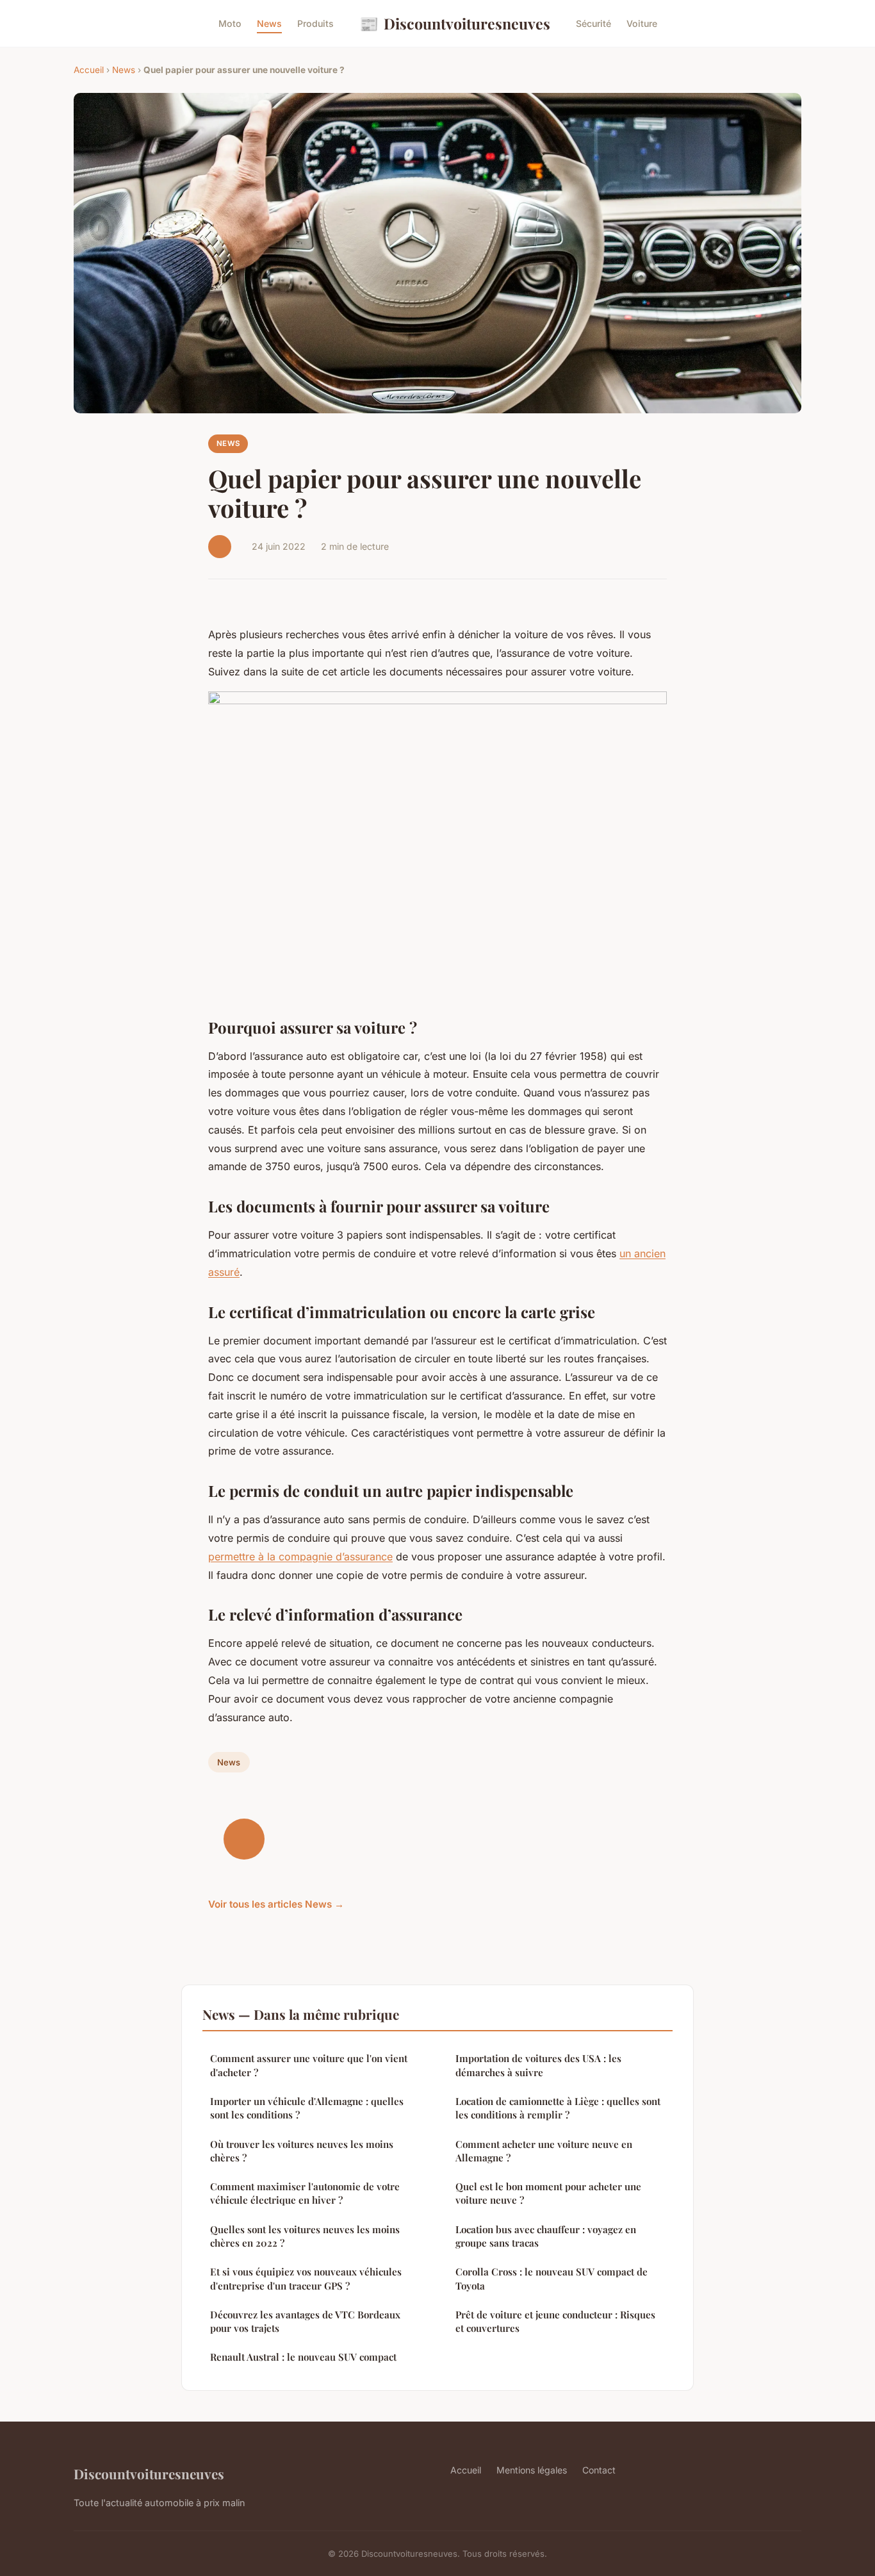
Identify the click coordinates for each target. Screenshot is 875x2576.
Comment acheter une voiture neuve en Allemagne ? (544, 2151)
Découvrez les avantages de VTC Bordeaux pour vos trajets (305, 2321)
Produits (315, 23)
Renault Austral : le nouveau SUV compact (303, 2357)
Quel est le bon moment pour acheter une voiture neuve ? (548, 2193)
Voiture (642, 23)
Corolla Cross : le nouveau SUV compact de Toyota (552, 2278)
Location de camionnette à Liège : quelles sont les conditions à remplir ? (558, 2108)
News (269, 23)
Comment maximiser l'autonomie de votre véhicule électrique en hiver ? (305, 2193)
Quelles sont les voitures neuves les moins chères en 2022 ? (305, 2236)
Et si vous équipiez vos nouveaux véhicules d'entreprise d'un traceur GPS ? (306, 2278)
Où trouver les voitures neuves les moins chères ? (302, 2151)
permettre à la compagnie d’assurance (300, 1556)
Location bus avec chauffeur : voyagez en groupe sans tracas (546, 2236)
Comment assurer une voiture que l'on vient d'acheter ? (309, 2065)
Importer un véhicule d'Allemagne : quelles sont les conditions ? (307, 2108)
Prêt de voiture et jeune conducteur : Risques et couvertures (555, 2321)
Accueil (89, 70)
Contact (599, 2470)
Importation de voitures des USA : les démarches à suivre (538, 2065)
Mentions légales (532, 2470)
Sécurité (593, 23)
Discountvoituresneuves (455, 23)
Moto (230, 23)
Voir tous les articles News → (276, 1904)
